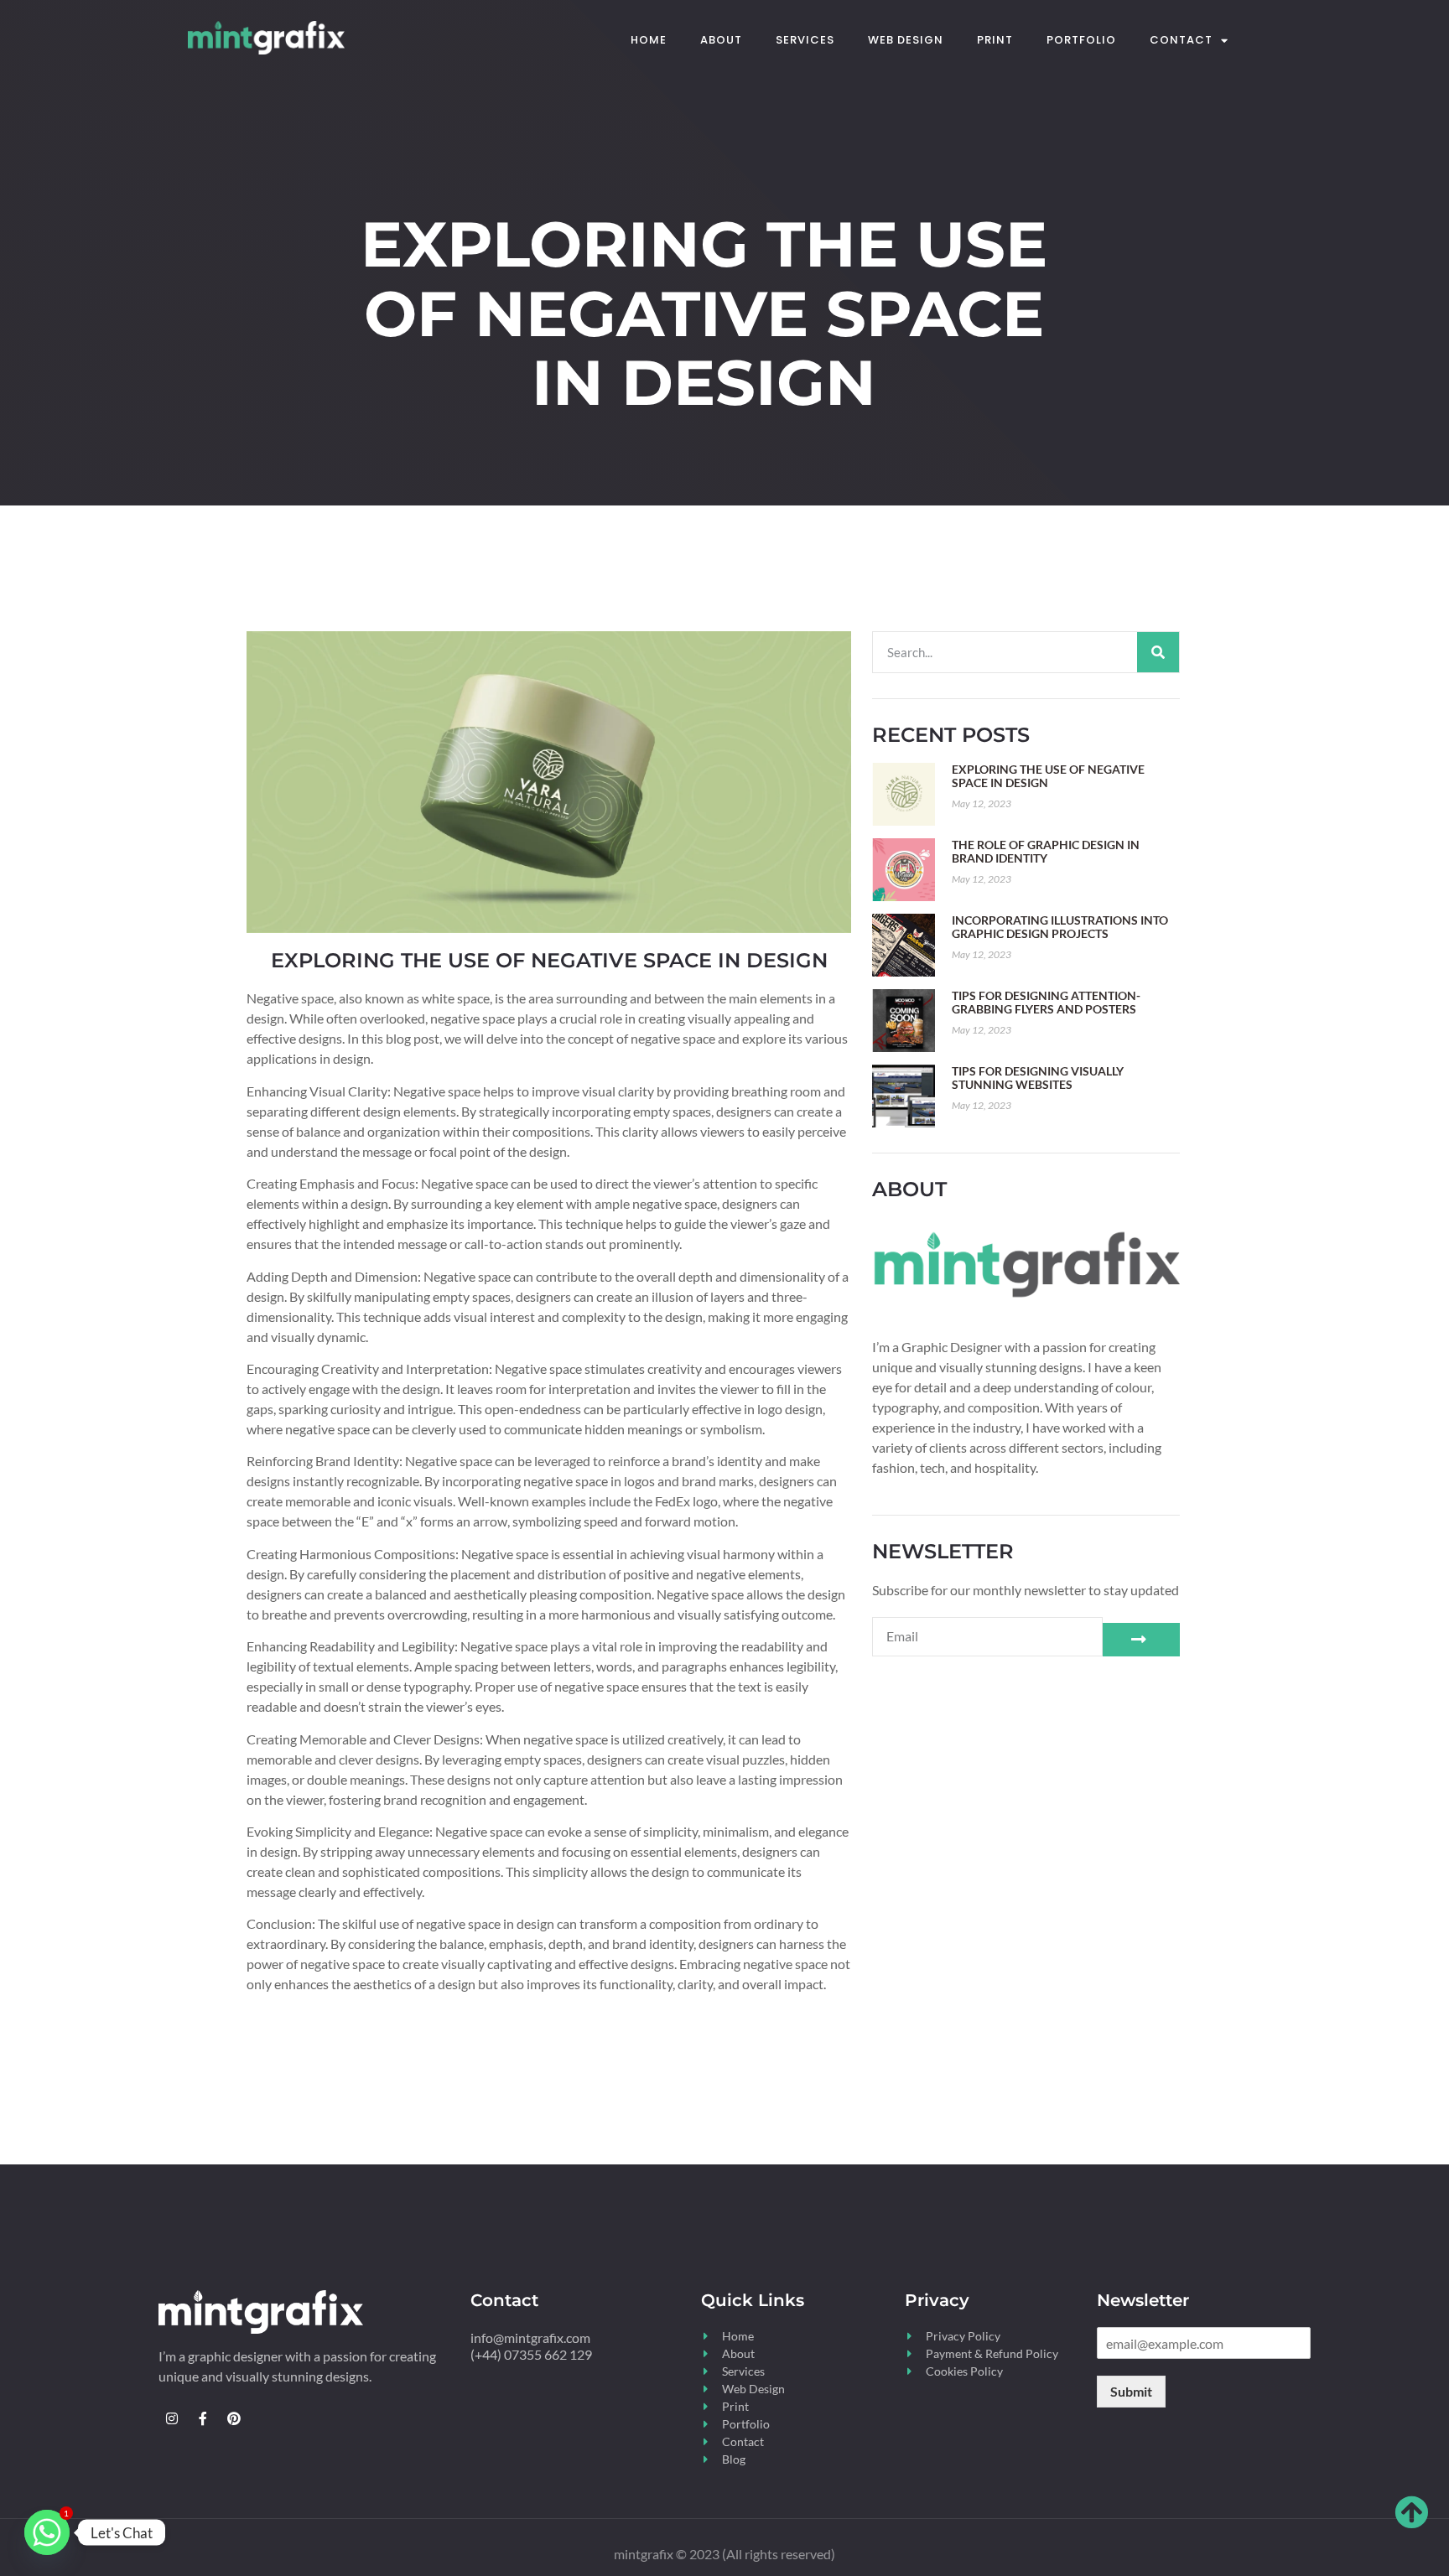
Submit (1131, 2391)
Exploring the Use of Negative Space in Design (1048, 776)
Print (995, 40)
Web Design (906, 40)
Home (649, 40)
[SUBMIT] (1141, 1640)
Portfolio (1081, 40)
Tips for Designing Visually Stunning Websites (1038, 1078)
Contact (1181, 40)
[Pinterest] (234, 2418)
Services (805, 40)
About (721, 40)
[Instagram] (172, 2418)
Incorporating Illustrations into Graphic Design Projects (1060, 927)
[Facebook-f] (203, 2418)
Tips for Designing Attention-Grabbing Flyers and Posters (1046, 1002)
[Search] (1158, 652)
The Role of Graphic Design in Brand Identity (1046, 851)
